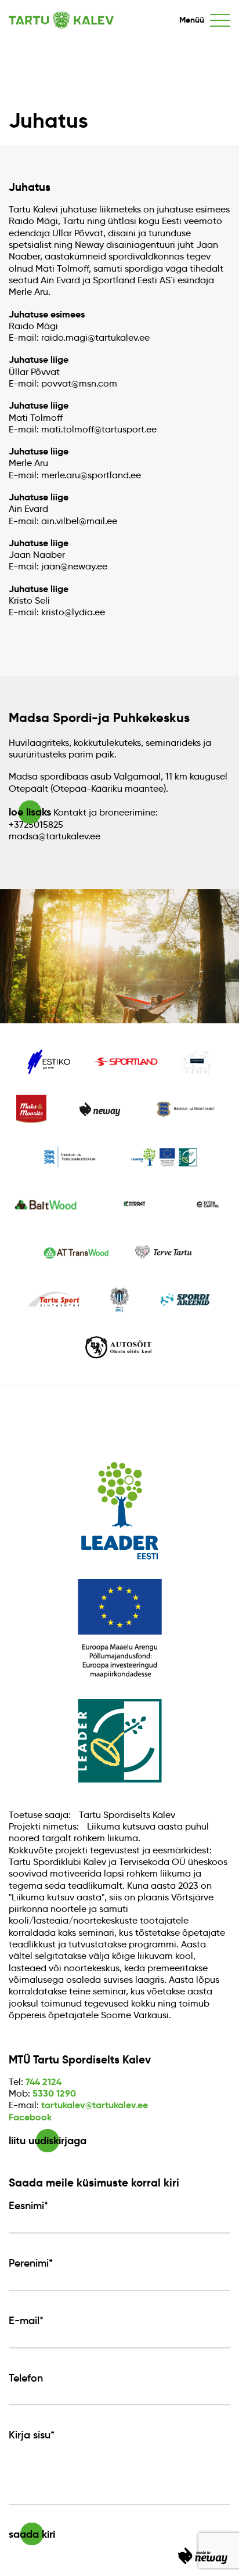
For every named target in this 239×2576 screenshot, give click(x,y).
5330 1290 (54, 2093)
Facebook (30, 2117)
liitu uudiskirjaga (48, 2140)
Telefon (26, 2378)
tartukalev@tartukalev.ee (95, 2105)
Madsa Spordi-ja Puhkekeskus (99, 718)
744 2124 (44, 2082)
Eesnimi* (28, 2206)
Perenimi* (31, 2263)
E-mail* (26, 2321)
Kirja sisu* (32, 2435)
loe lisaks (30, 812)
